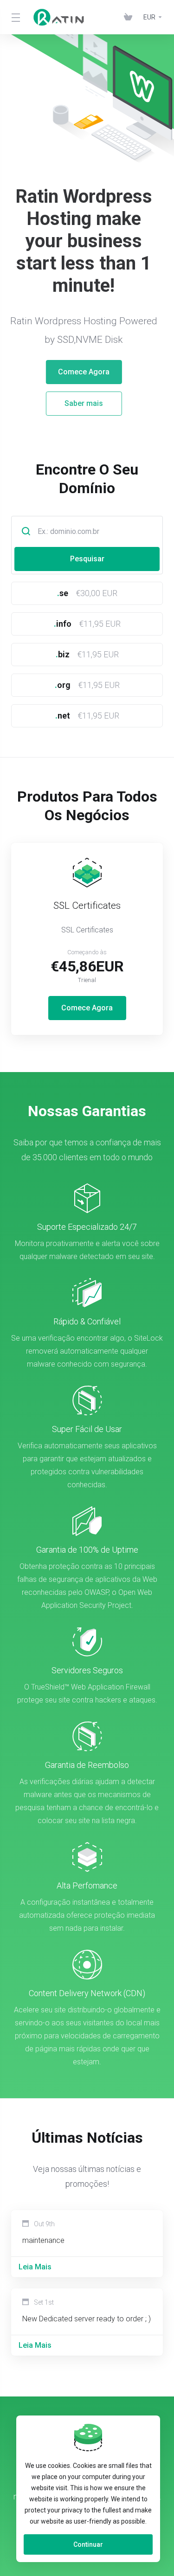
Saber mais (87, 403)
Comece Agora (87, 372)
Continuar (88, 2544)
